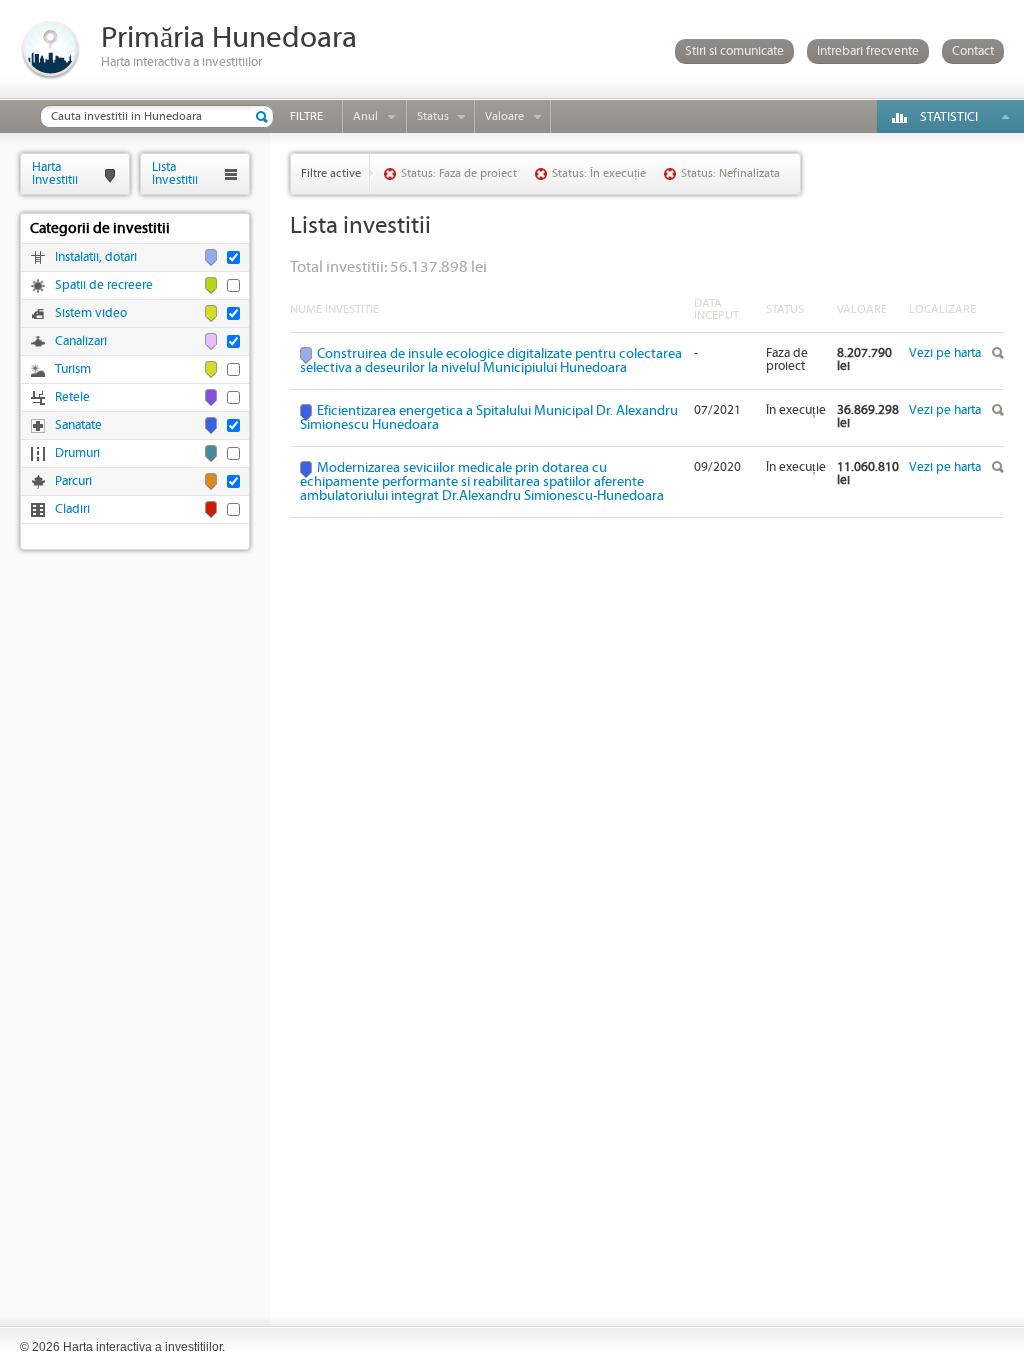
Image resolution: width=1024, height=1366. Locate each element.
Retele (72, 397)
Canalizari (81, 341)
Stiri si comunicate (734, 51)
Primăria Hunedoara (229, 38)
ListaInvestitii (175, 173)
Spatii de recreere (104, 285)
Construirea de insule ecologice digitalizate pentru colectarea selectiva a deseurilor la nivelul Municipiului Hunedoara (491, 361)
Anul (365, 116)
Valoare (504, 116)
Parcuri (73, 481)
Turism (73, 369)
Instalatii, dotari (96, 257)
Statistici (949, 117)
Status (433, 116)
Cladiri (72, 509)
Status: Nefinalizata (730, 173)
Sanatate (78, 425)
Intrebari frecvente (868, 51)
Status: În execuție (599, 173)
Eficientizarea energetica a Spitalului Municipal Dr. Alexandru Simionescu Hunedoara (489, 418)
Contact (973, 51)
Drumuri (77, 453)
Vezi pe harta (945, 353)
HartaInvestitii (55, 173)
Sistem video (91, 313)
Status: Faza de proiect (459, 173)
